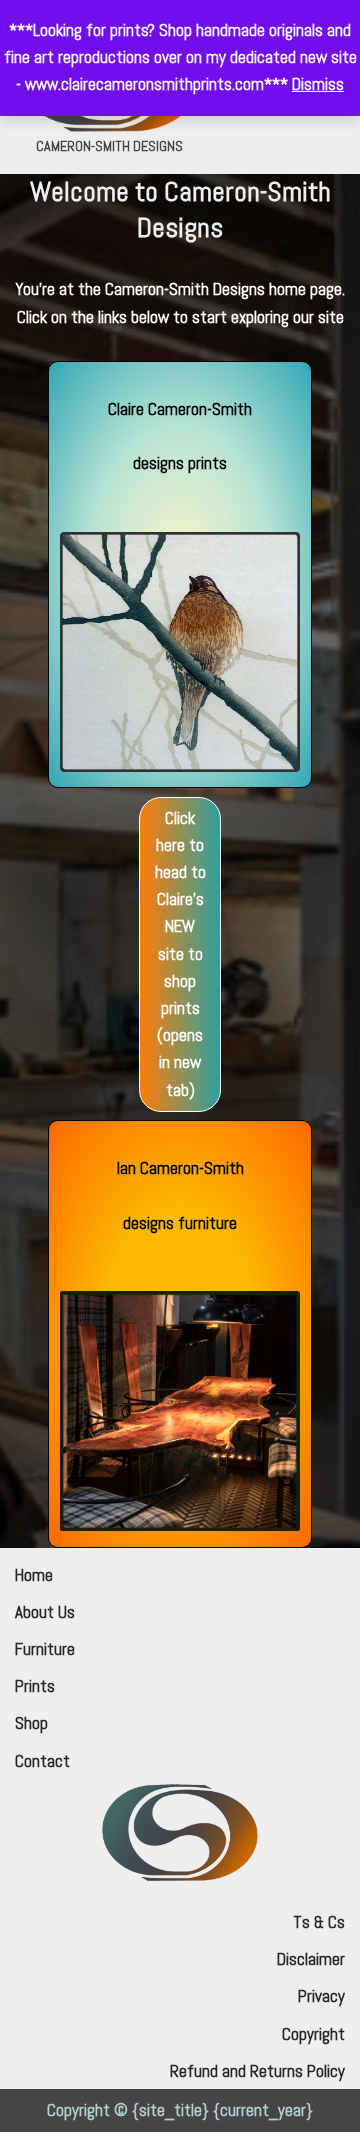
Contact (42, 1761)
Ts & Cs (319, 1922)
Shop (31, 1723)
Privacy (321, 1996)
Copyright (313, 2034)
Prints (35, 1686)
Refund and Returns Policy (257, 2071)
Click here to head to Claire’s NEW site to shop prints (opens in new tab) (180, 954)
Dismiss (318, 84)
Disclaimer (311, 1959)
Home (34, 1575)
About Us (45, 1612)
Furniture (45, 1649)
